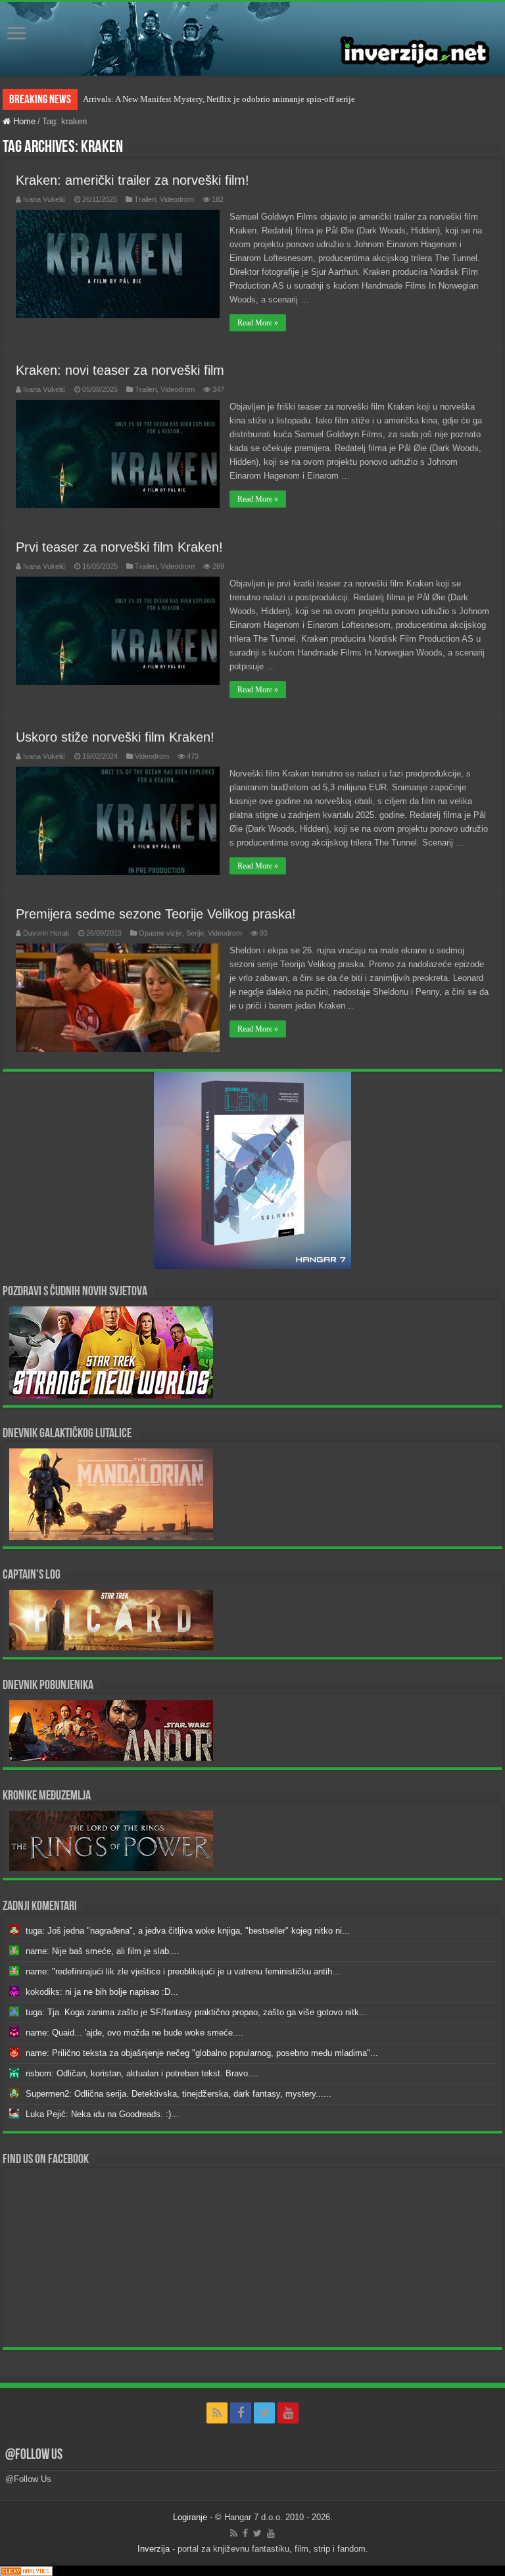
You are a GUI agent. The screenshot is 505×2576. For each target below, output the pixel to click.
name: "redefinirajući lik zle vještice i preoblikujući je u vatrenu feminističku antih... (183, 1971)
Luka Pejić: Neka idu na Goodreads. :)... (102, 2114)
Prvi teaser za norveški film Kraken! (119, 547)
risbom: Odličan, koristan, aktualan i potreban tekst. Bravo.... (142, 2073)
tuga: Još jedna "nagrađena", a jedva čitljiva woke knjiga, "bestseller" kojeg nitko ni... (188, 1931)
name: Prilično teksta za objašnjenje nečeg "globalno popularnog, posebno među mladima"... (202, 2053)
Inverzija (154, 2549)
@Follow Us (34, 2455)
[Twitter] (264, 2413)
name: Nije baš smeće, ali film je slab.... (103, 1951)
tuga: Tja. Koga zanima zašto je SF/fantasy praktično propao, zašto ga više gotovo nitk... (196, 2012)
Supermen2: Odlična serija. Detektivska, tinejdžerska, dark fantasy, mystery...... (179, 2094)
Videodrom (177, 199)
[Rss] (217, 2413)
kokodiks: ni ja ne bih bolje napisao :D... (102, 1992)
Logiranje (190, 2517)
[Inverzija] (252, 39)
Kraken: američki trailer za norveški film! (132, 180)
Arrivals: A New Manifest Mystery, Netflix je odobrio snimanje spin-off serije (219, 99)
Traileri (145, 199)
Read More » (258, 323)
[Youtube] (288, 2413)
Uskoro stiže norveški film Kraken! (115, 737)
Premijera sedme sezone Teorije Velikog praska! (156, 914)
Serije (195, 933)
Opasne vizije (160, 933)
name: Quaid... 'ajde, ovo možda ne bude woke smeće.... (134, 2033)
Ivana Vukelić (44, 199)
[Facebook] (241, 2413)
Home (23, 121)
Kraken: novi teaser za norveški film (120, 370)
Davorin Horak (46, 933)
